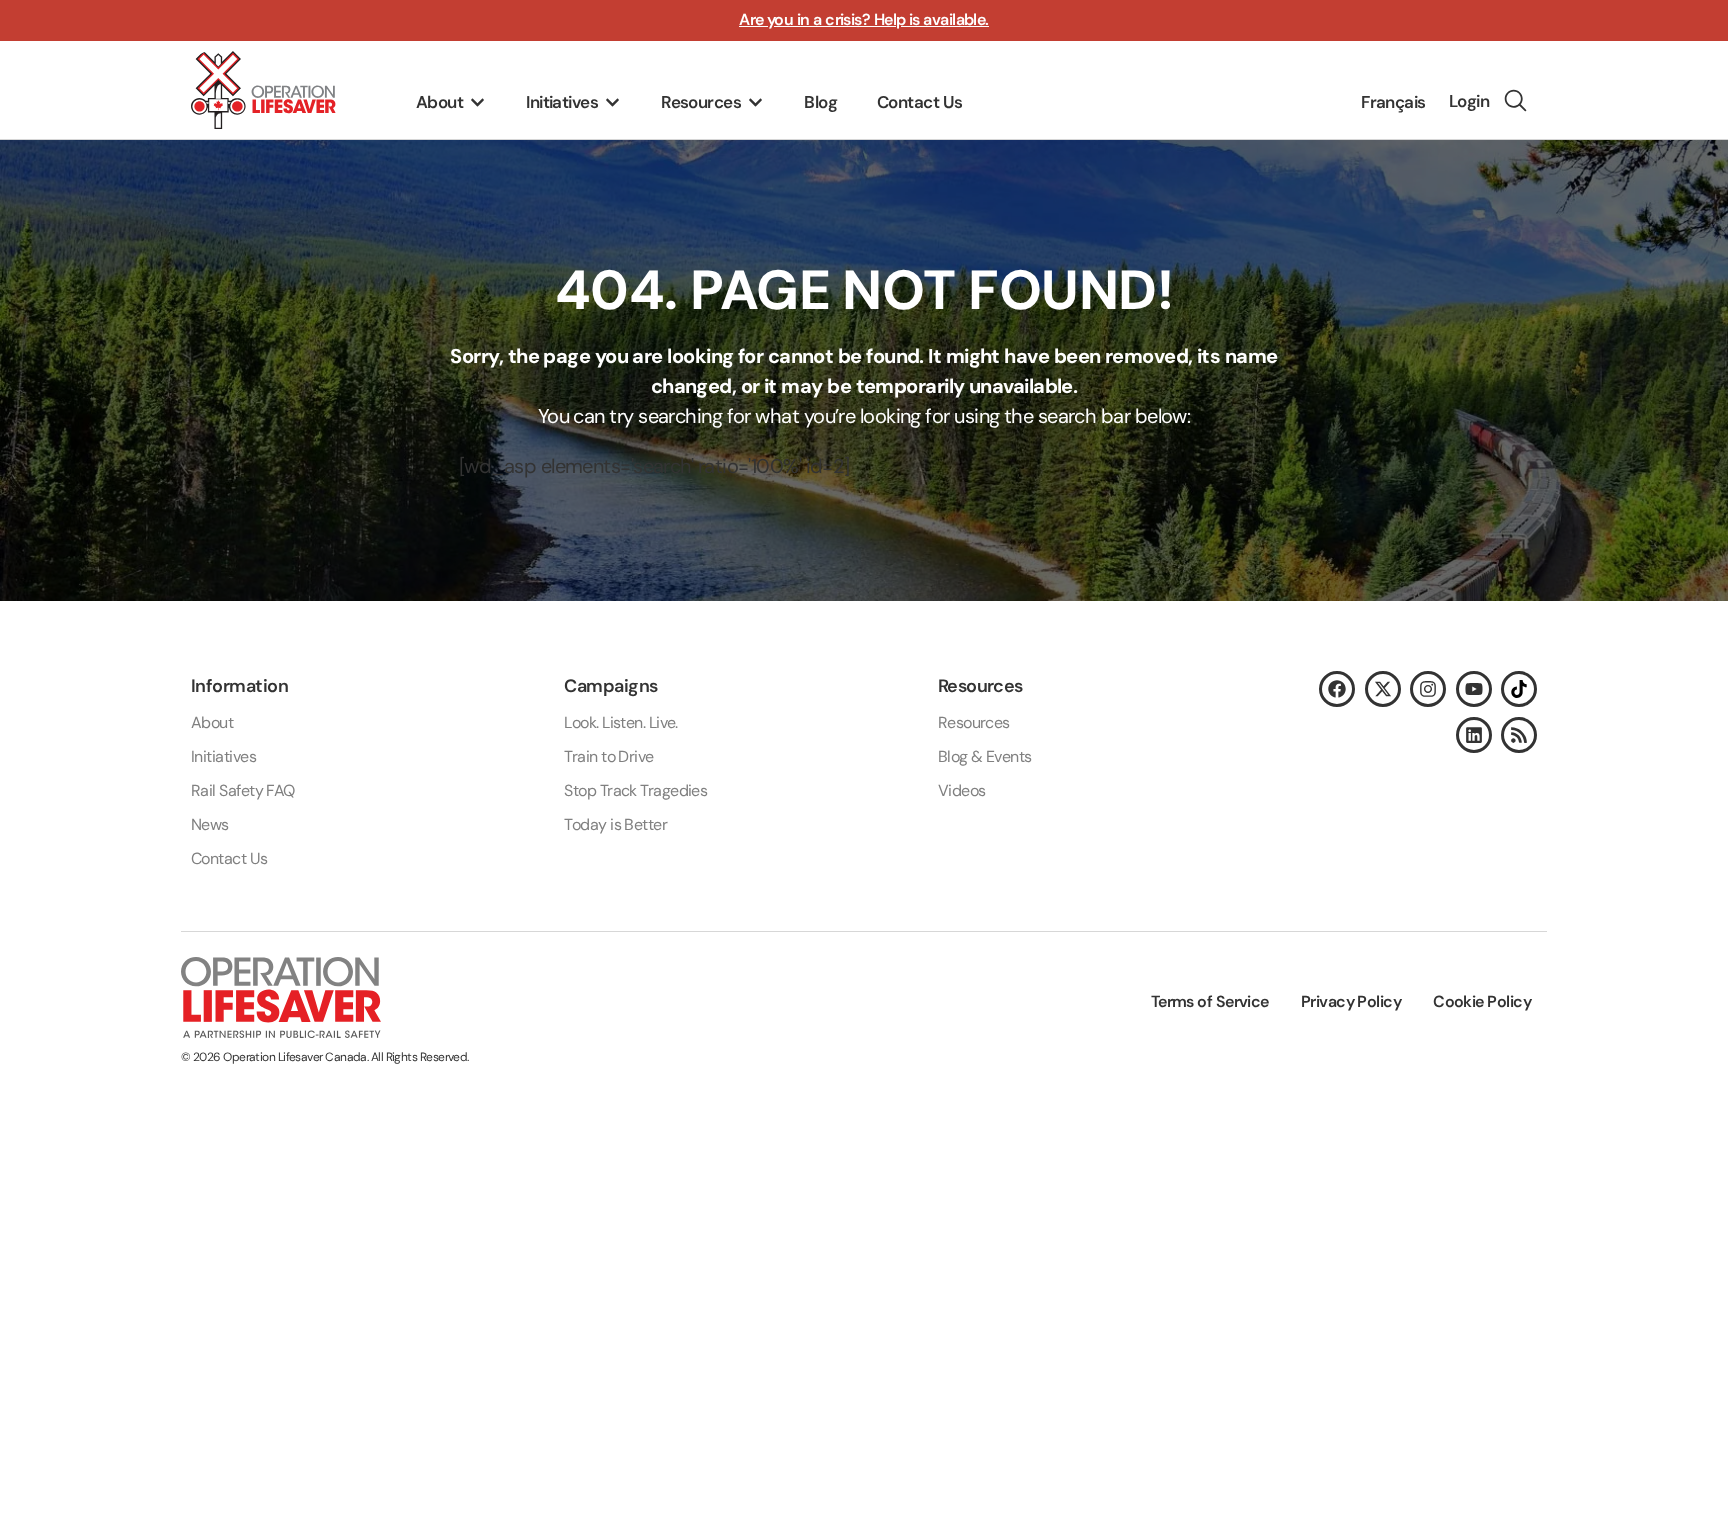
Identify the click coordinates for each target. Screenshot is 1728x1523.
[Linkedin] (1474, 735)
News (210, 824)
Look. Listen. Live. (621, 722)
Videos (962, 790)
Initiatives (223, 756)
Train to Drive (608, 756)
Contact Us (229, 858)
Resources (974, 722)
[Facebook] (1337, 689)
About (212, 722)
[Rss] (1519, 735)
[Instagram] (1428, 689)
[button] (451, 103)
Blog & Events (985, 756)
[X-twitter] (1383, 689)
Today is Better (615, 824)
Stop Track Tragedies (635, 790)
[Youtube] (1474, 689)
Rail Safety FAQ (243, 790)
